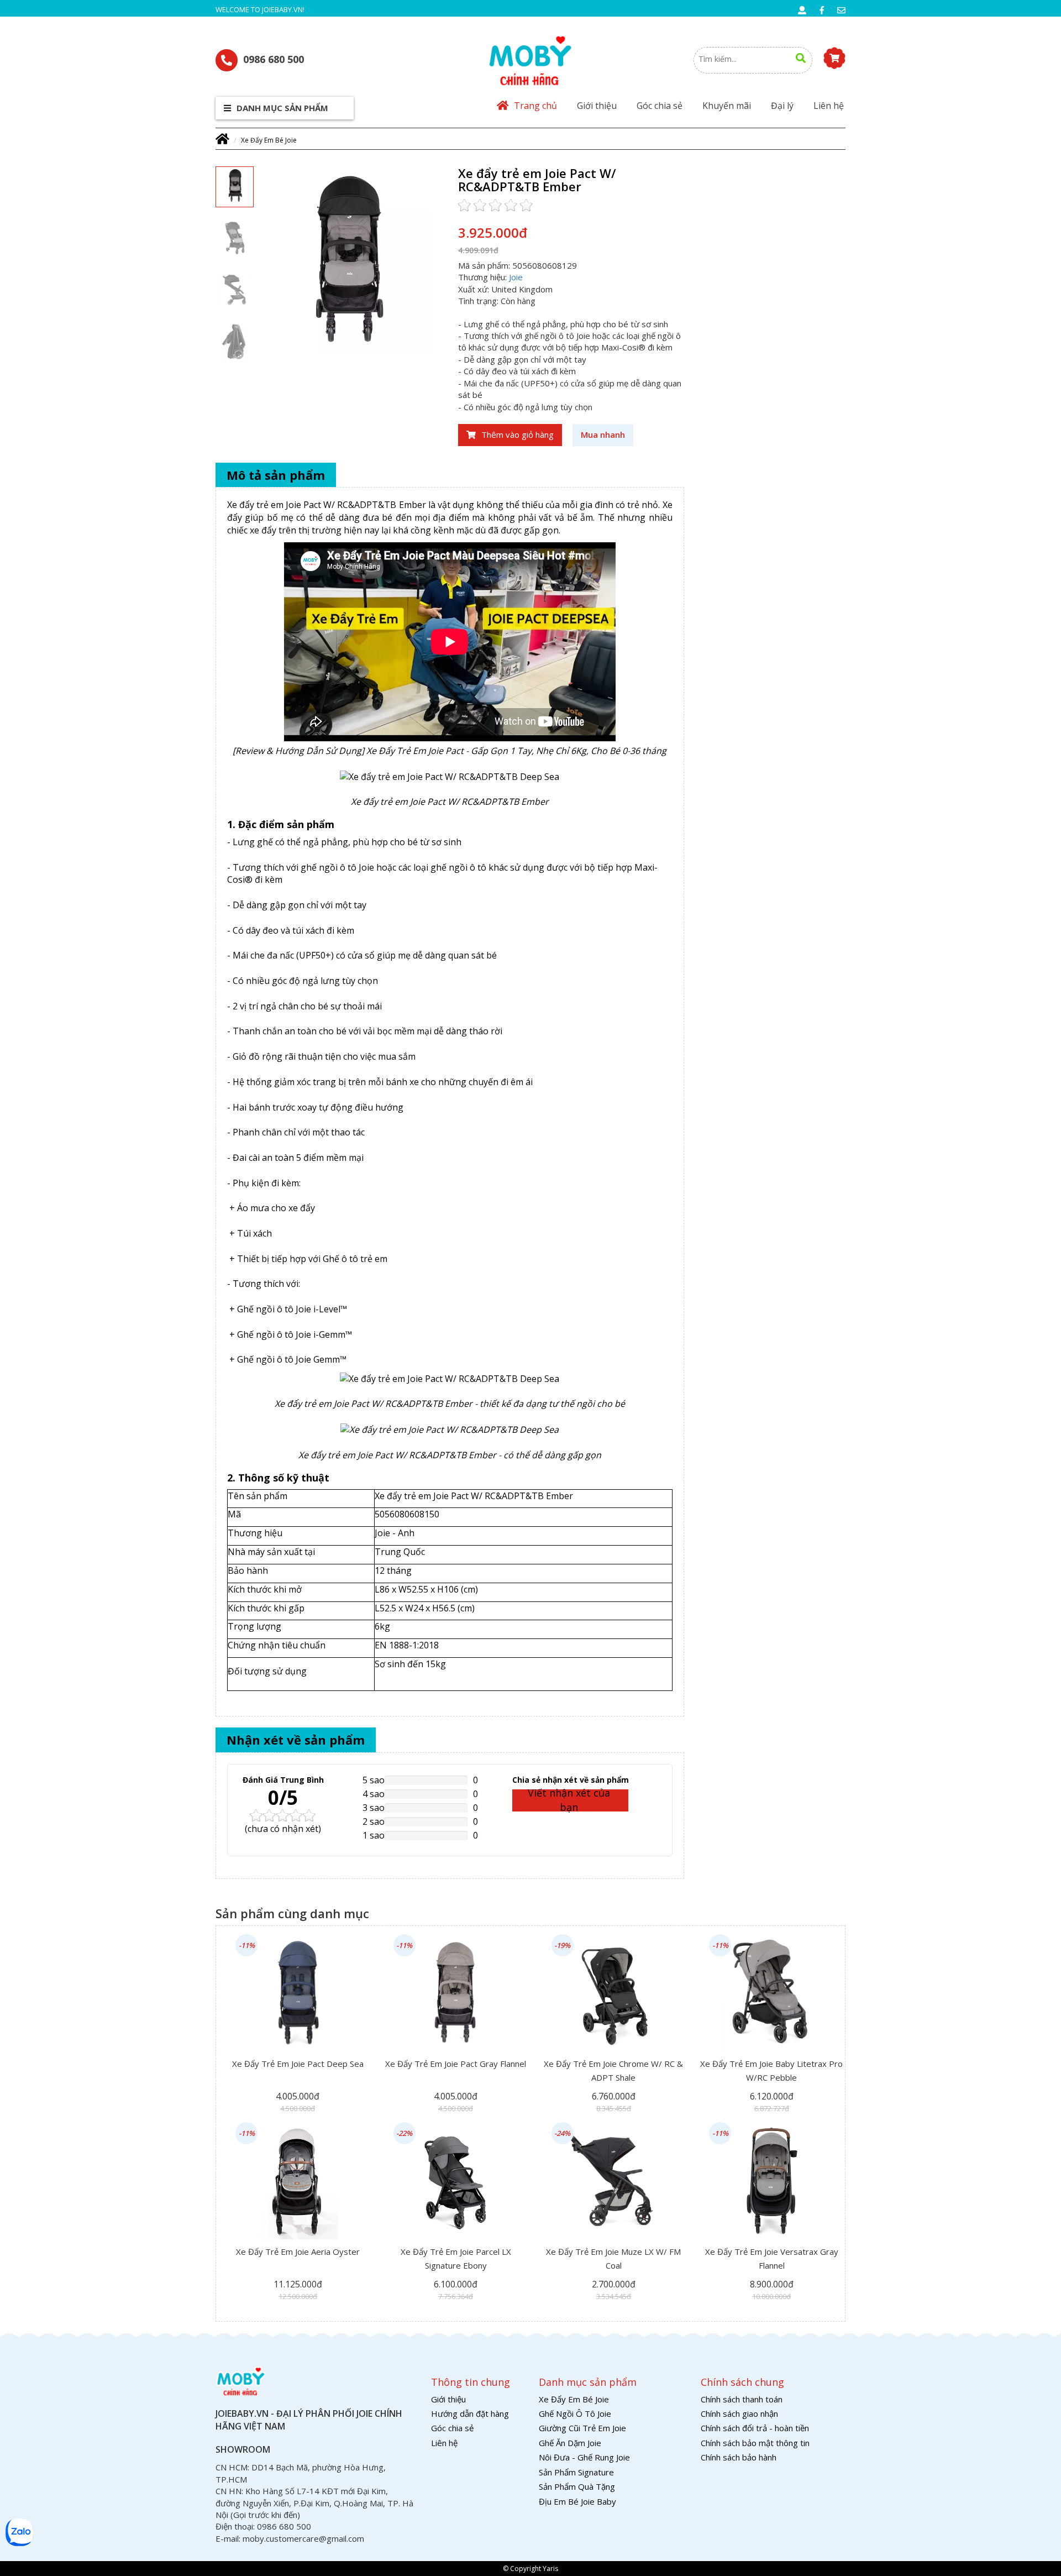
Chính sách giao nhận (739, 2413)
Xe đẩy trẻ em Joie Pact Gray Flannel (456, 2064)
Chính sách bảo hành (739, 2457)
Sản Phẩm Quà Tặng (577, 2486)
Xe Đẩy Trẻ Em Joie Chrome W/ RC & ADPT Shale (613, 2070)
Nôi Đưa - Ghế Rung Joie (584, 2457)
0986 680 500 (274, 59)
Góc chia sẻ (660, 106)
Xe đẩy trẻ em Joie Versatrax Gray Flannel (772, 2258)
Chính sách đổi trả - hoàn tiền (755, 2428)
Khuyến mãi (727, 106)
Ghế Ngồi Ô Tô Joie (575, 2413)
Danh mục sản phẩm (281, 108)
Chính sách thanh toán (742, 2399)
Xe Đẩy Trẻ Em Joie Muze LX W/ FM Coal (613, 2258)
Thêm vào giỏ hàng (518, 434)
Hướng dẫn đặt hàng (470, 2413)
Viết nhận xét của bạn (569, 1800)
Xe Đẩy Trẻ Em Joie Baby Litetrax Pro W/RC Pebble (771, 2070)
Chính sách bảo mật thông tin (755, 2443)
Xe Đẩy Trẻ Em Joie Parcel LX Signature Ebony (456, 2258)
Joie (516, 277)
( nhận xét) (283, 1829)
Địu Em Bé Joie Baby (577, 2501)
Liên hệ (829, 106)
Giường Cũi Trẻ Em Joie (582, 2428)
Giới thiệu (597, 106)
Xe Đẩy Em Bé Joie (269, 140)
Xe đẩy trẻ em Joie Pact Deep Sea (298, 2064)
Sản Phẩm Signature (576, 2472)
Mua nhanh (603, 434)
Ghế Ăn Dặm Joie (570, 2443)
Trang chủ (535, 106)
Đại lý (782, 106)
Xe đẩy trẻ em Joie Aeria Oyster (298, 2252)
